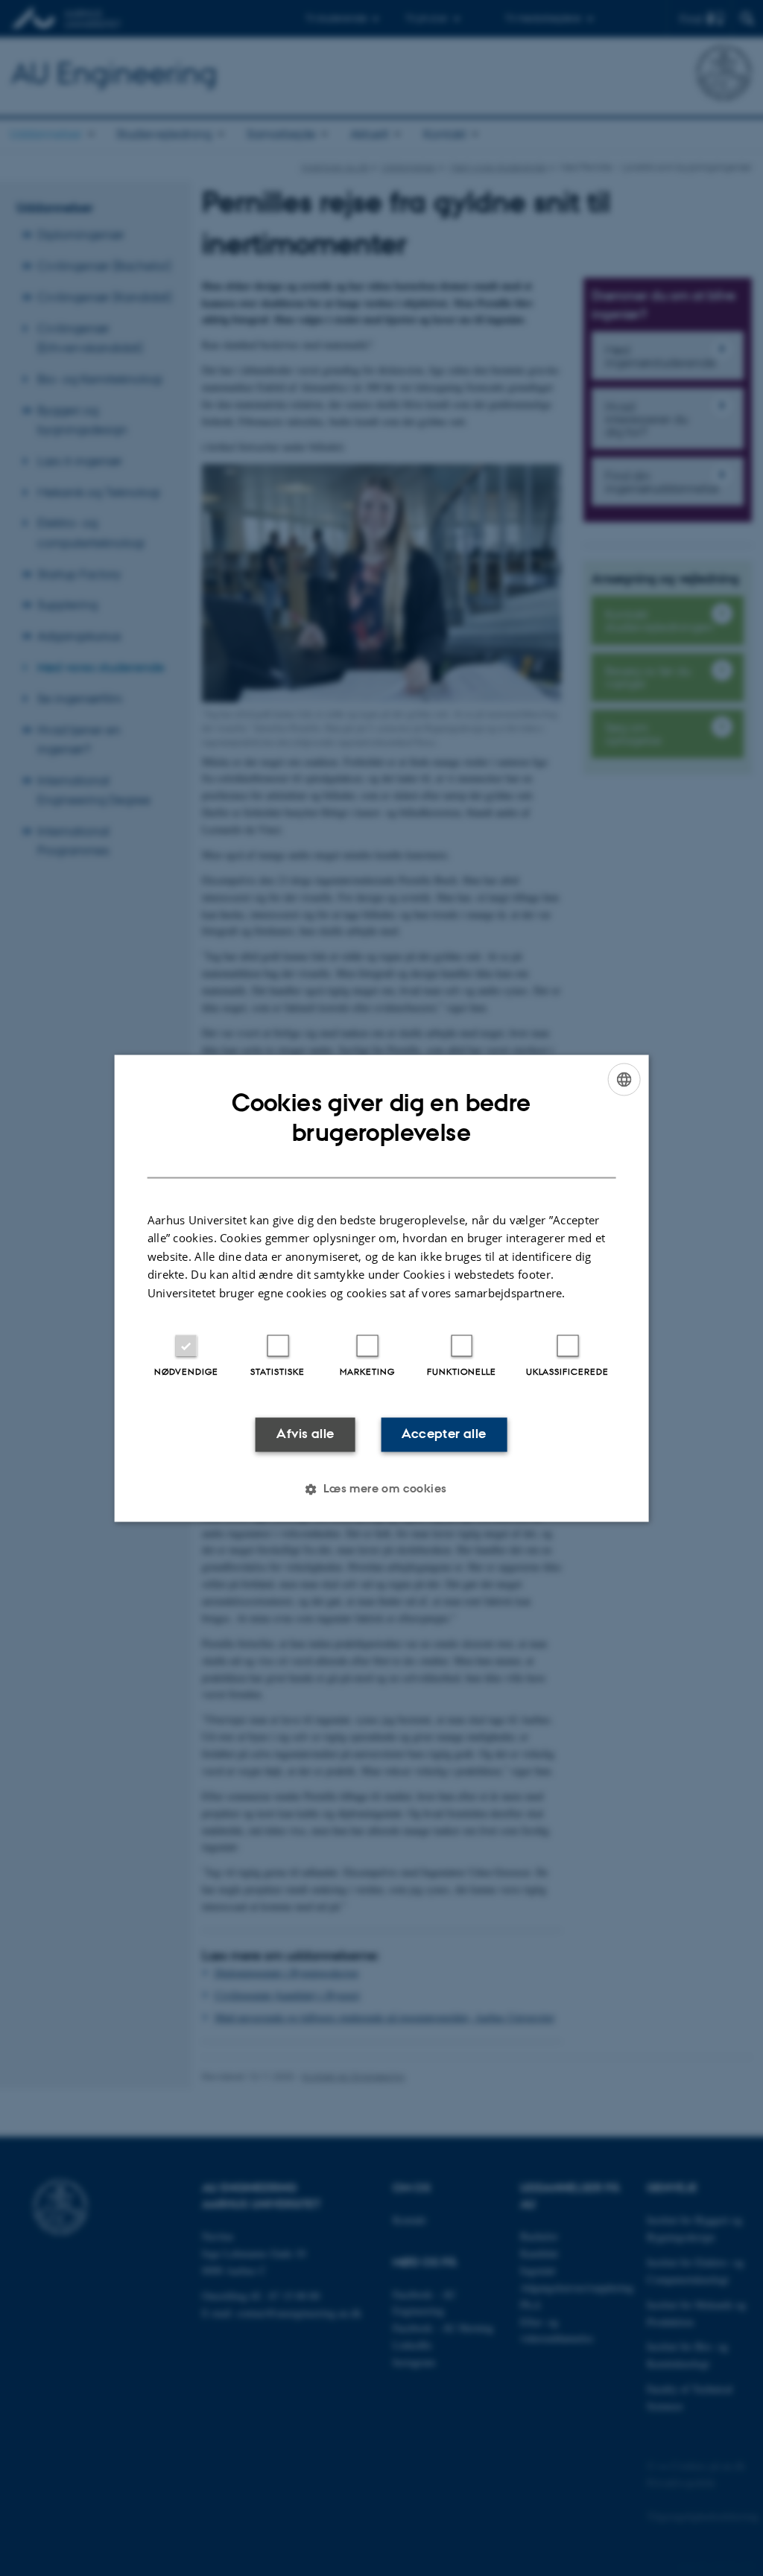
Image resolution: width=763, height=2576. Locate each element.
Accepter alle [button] (444, 1434)
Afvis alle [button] (305, 1434)
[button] (381, 1489)
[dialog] (382, 1288)
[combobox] (624, 1079)
